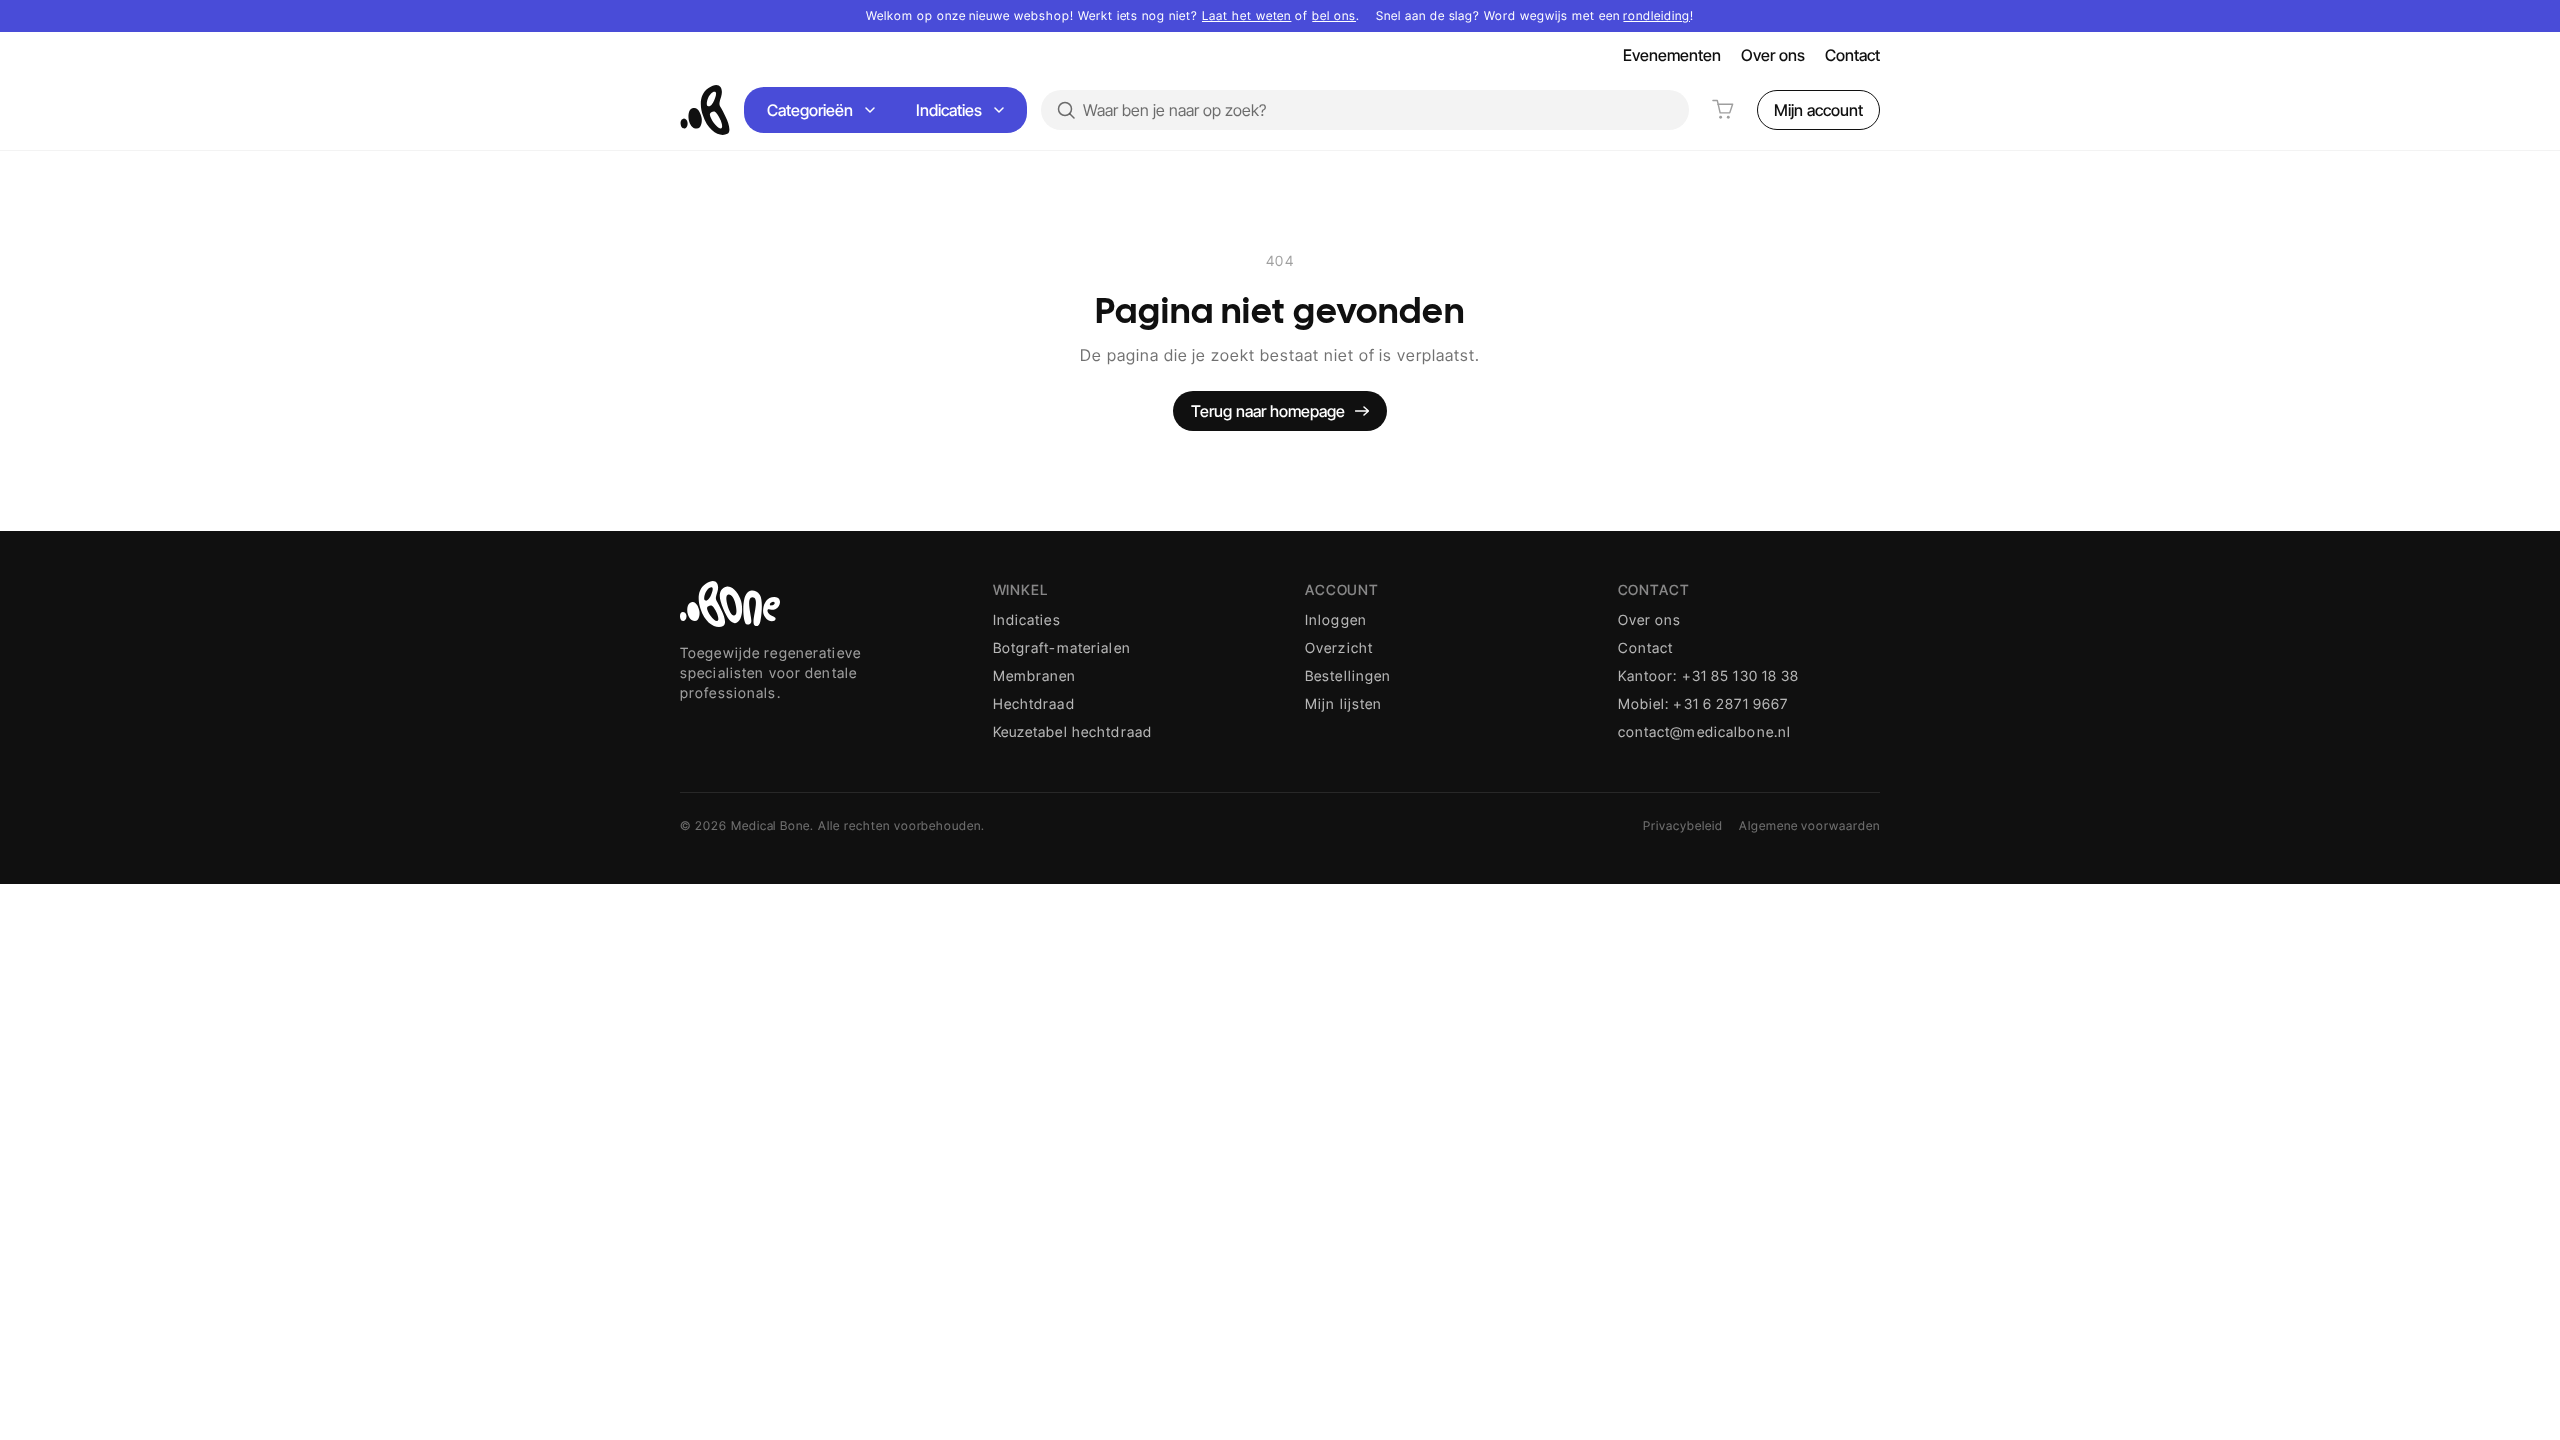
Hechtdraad (1034, 703)
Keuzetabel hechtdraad (1073, 731)
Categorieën (810, 110)
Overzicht (1339, 647)
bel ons (1334, 15)
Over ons (1773, 55)
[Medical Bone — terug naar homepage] (705, 110)
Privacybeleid (1682, 825)
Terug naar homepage (1268, 411)
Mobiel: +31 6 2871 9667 (1703, 703)
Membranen (1035, 675)
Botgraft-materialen (1062, 647)
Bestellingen (1348, 675)
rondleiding (1656, 15)
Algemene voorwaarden (1809, 825)
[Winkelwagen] (1723, 110)
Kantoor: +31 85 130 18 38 (1709, 675)
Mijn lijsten (1343, 703)
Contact (1852, 55)
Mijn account (1818, 110)
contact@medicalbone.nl (1705, 731)
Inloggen (1336, 619)
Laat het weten (1246, 15)
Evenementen (1672, 55)
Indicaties (949, 110)
